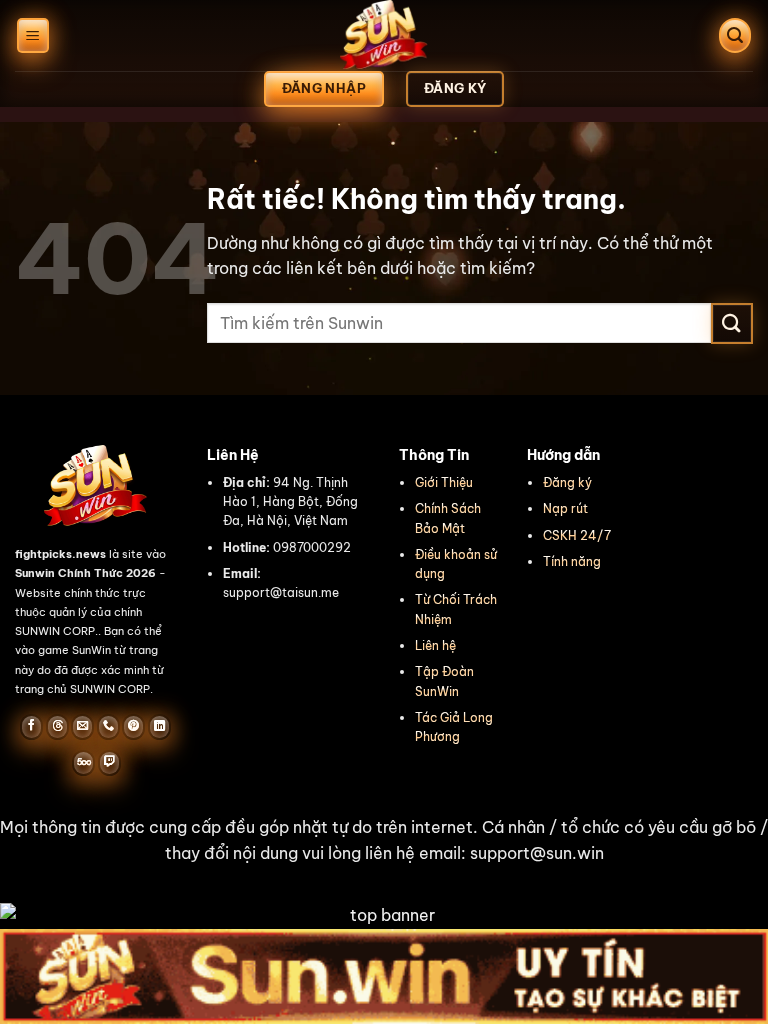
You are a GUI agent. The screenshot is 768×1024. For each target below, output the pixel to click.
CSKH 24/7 (577, 535)
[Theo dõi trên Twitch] (109, 763)
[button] (384, 840)
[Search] (735, 35)
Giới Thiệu (444, 482)
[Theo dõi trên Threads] (57, 727)
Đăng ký (567, 482)
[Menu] (33, 35)
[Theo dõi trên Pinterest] (133, 727)
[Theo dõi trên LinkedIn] (159, 727)
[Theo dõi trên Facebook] (31, 727)
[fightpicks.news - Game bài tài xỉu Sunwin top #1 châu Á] (384, 35)
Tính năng (572, 561)
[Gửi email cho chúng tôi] (82, 727)
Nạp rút (565, 508)
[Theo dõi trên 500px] (83, 763)
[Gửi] (732, 323)
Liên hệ (435, 645)
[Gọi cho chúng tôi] (108, 727)
